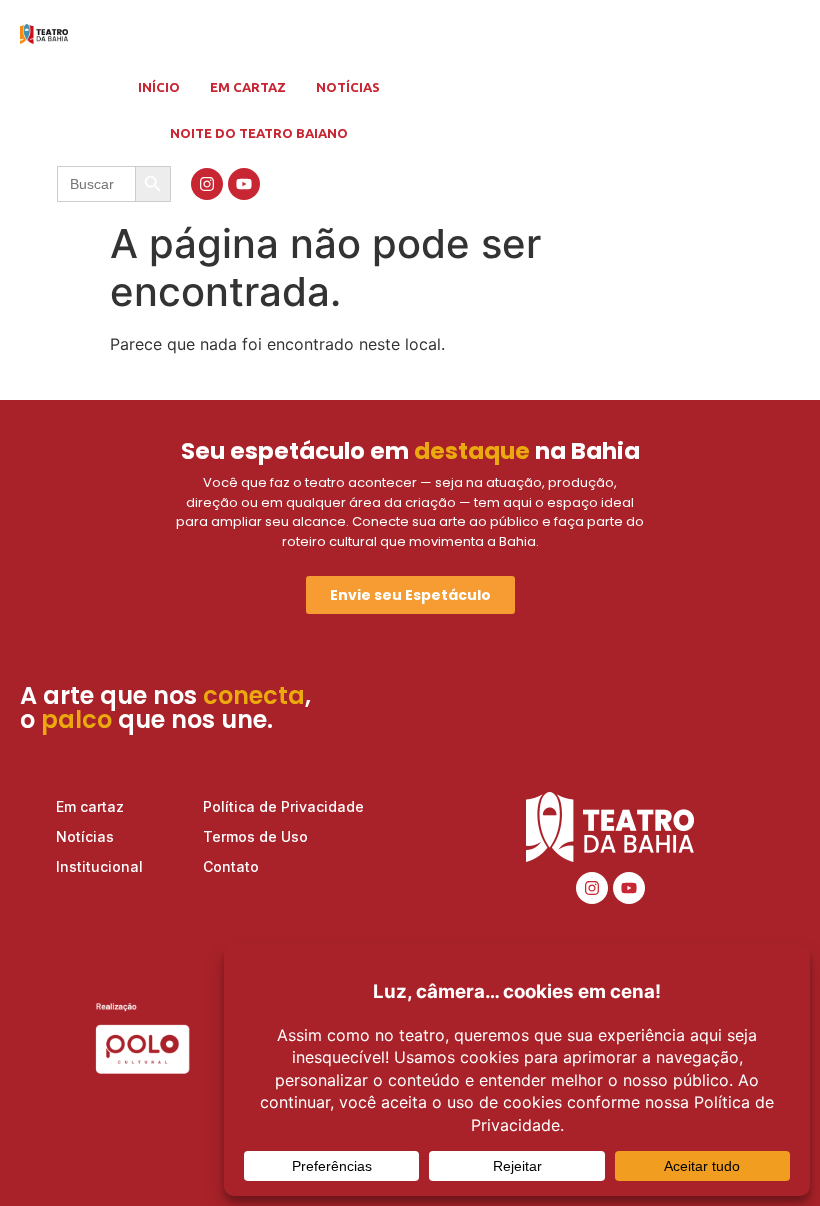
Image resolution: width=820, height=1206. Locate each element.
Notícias (348, 87)
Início (159, 87)
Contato (231, 866)
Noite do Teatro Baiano (259, 133)
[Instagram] (207, 184)
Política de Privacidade (283, 806)
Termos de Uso (255, 836)
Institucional (99, 866)
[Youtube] (244, 184)
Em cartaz (248, 87)
